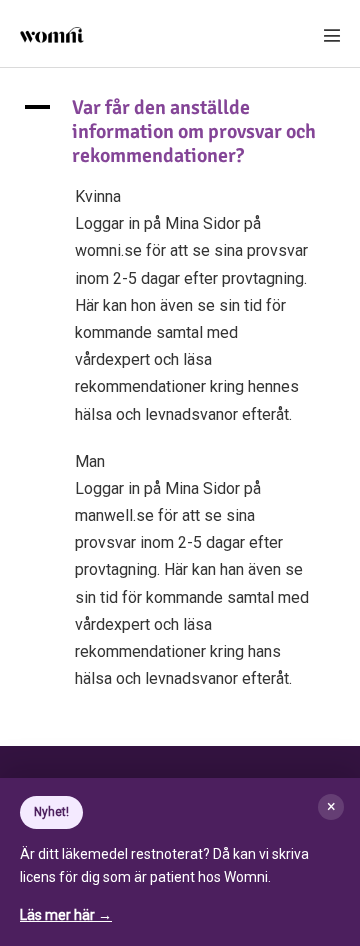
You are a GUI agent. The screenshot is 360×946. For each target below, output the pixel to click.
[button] (180, 132)
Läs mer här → (66, 915)
